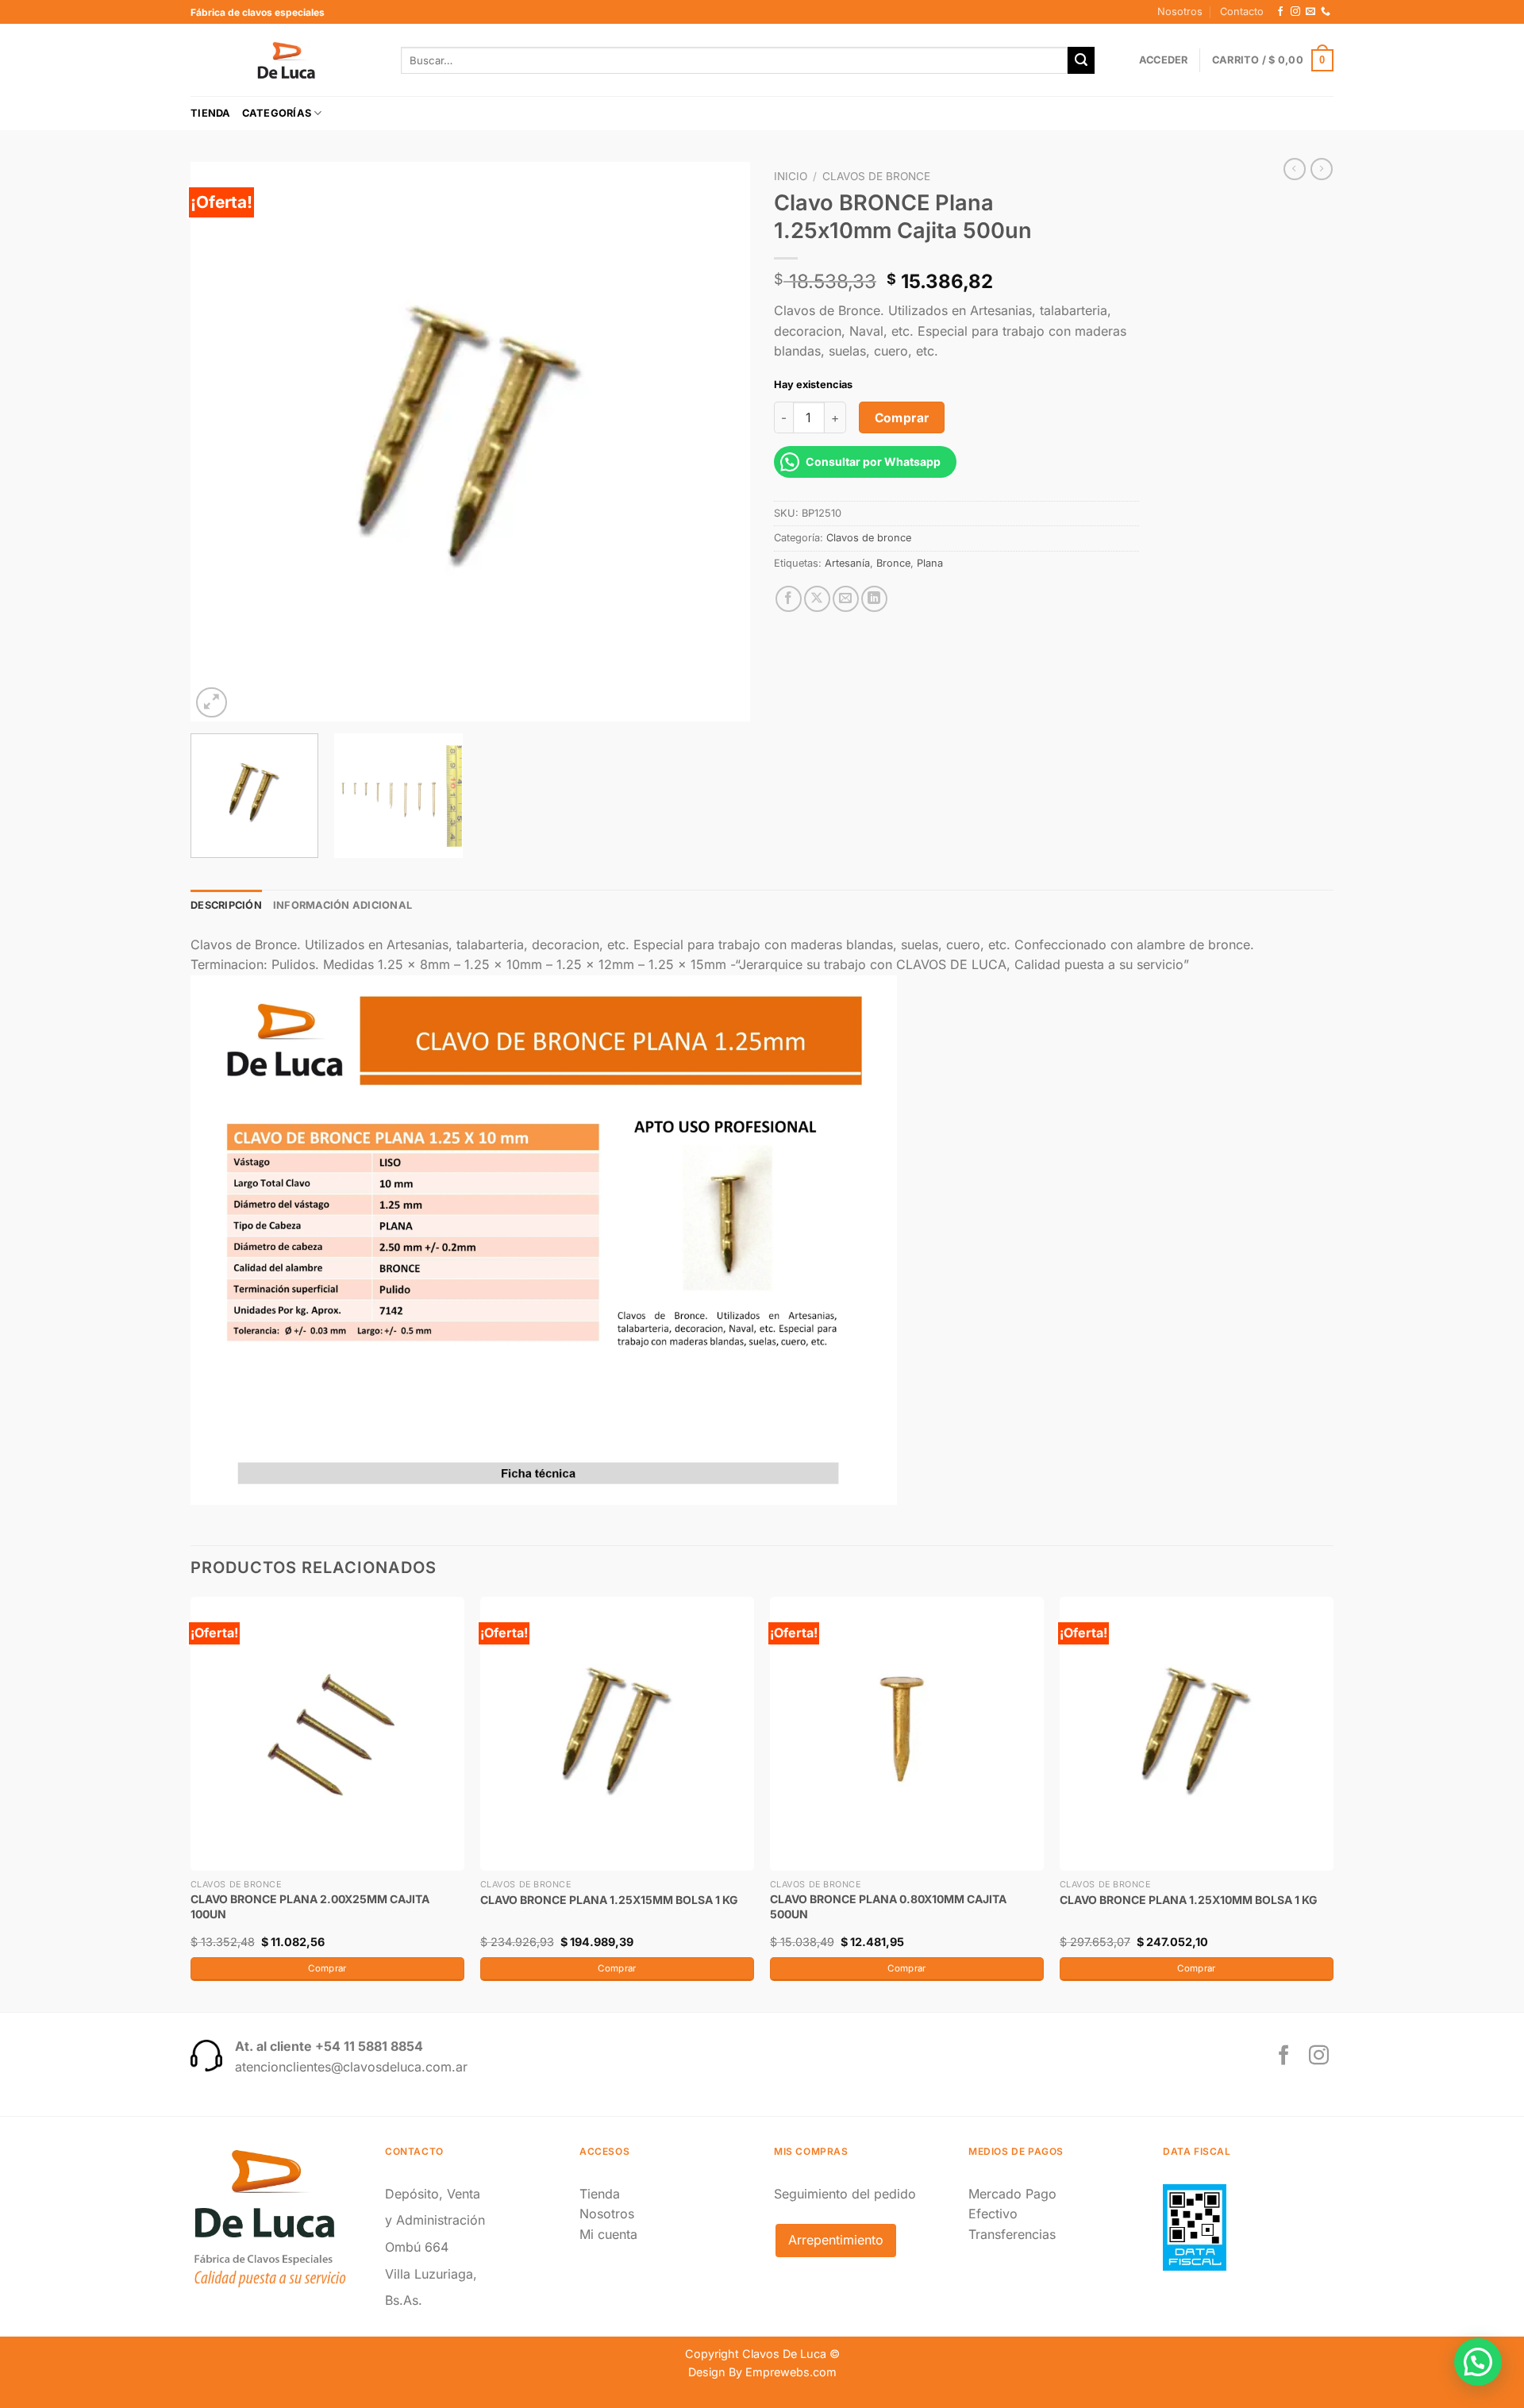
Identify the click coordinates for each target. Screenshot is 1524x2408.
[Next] (719, 442)
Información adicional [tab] (343, 905)
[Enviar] (1081, 60)
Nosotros (1180, 12)
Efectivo (993, 2214)
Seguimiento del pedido (845, 2194)
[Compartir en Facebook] (789, 599)
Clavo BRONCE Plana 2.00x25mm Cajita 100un (310, 1906)
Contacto (1242, 12)
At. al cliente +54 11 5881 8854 (329, 2046)
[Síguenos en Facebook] (1280, 12)
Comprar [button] (327, 1968)
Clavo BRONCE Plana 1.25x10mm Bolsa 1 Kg (1189, 1900)
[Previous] (221, 442)
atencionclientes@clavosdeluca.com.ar (351, 2067)
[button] (1478, 2362)
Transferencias (1012, 2234)
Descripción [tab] (226, 905)
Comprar (902, 418)
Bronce (893, 563)
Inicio (791, 176)
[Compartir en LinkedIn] (874, 599)
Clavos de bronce (876, 176)
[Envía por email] (846, 599)
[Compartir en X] (817, 599)
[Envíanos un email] (1310, 12)
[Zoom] (212, 703)
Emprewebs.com (791, 2372)
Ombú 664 (417, 2247)
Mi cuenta (608, 2234)
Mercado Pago (1012, 2194)
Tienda (211, 113)
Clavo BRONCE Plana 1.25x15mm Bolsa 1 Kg (609, 1900)
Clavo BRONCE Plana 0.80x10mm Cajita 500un (888, 1906)
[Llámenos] (1326, 12)
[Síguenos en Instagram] (1295, 12)
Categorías (277, 113)
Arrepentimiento (836, 2240)
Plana (930, 563)
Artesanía (847, 563)
